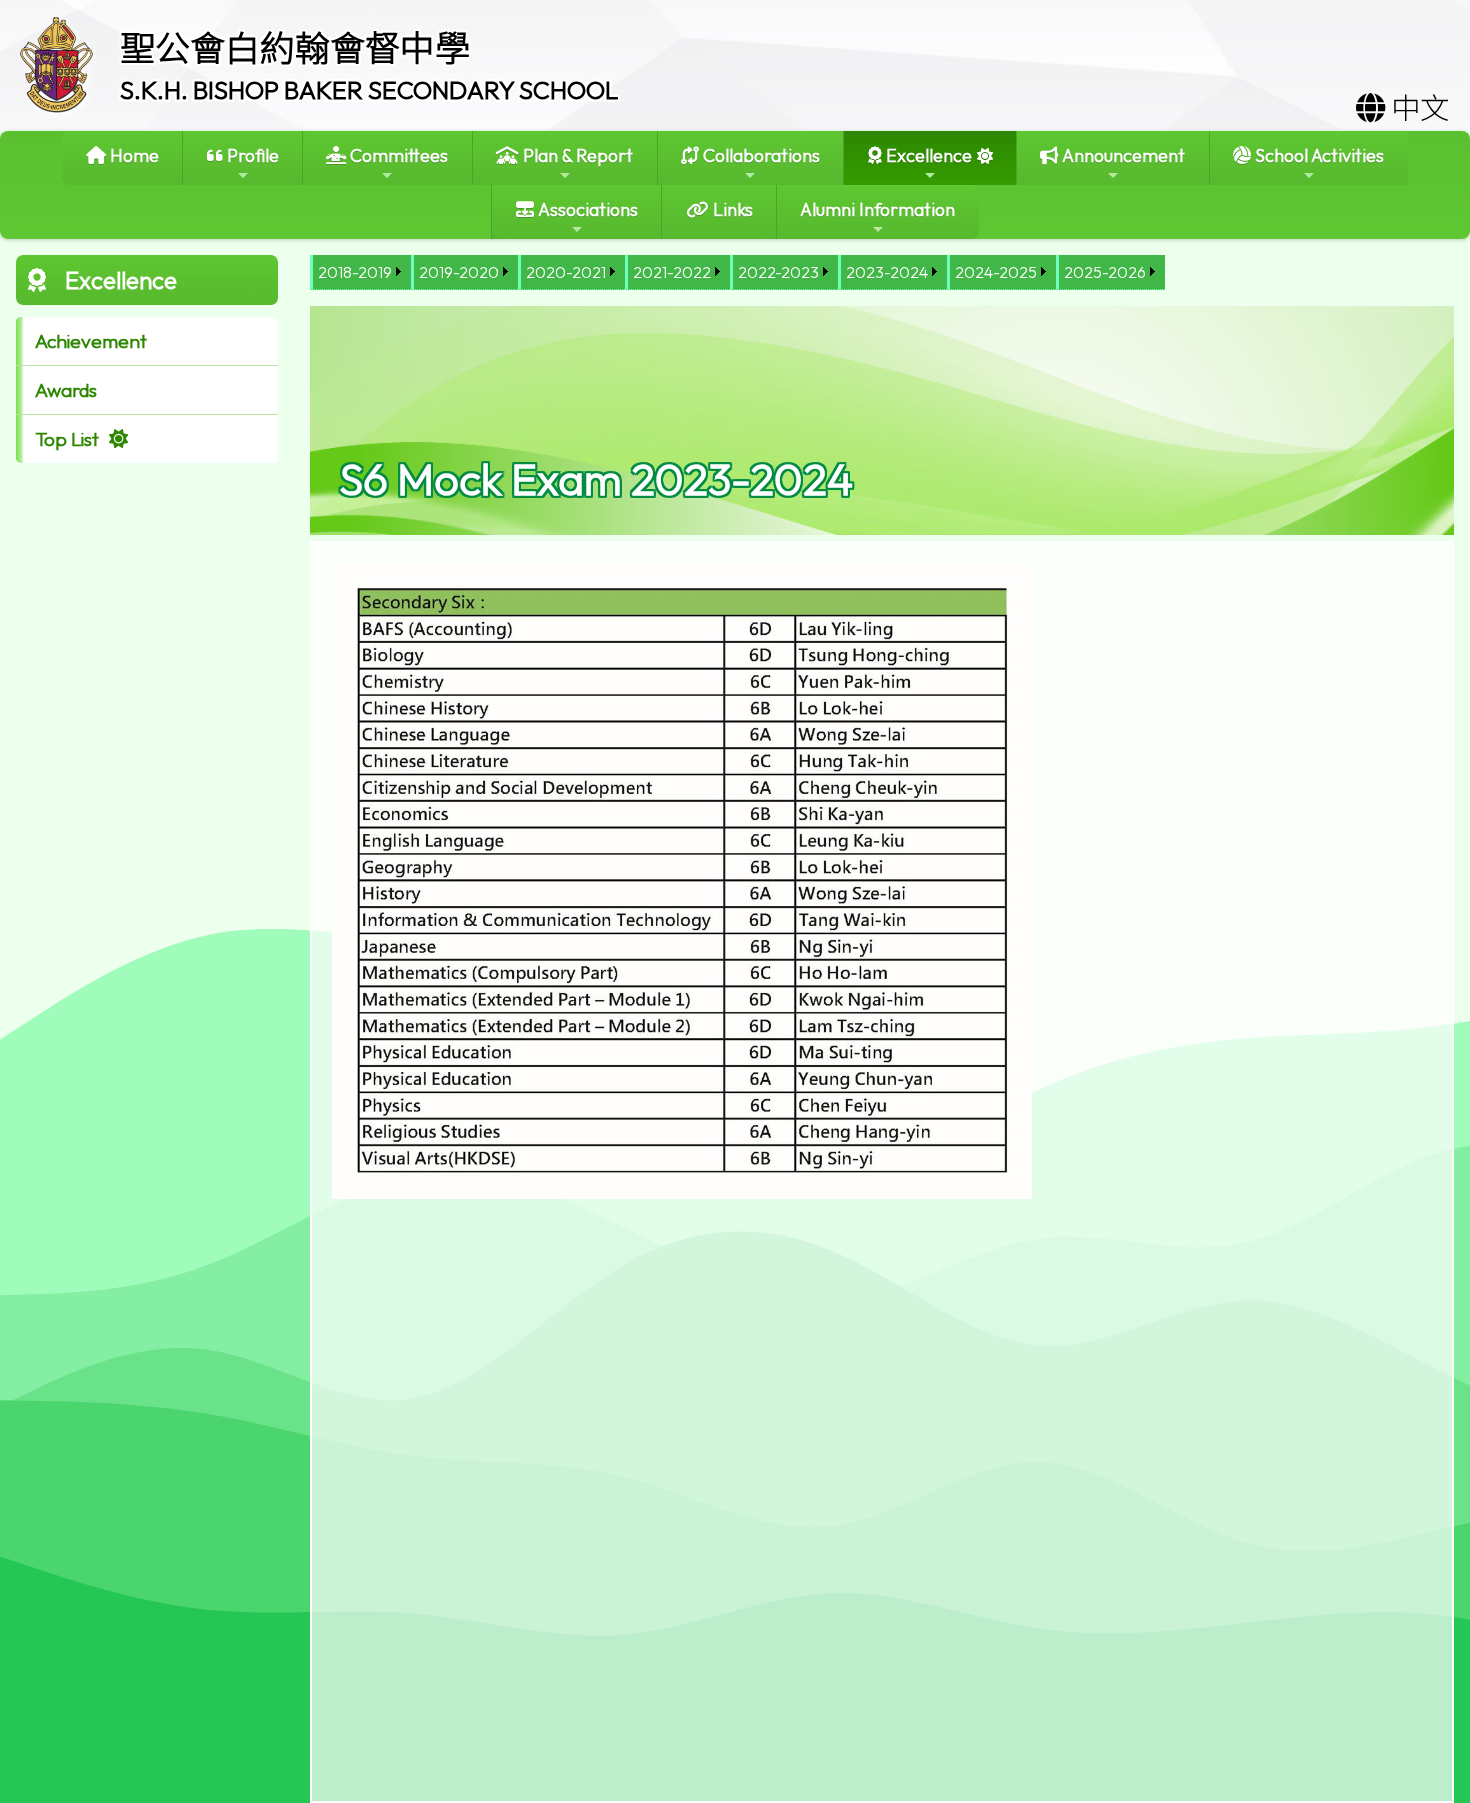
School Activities (1317, 155)
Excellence (927, 155)
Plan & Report (576, 155)
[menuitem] (360, 272)
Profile (251, 155)
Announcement (1121, 155)
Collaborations (759, 155)
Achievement (91, 341)
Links (731, 209)
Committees (397, 155)
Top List (67, 439)
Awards (66, 390)
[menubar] (737, 272)
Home (132, 155)
